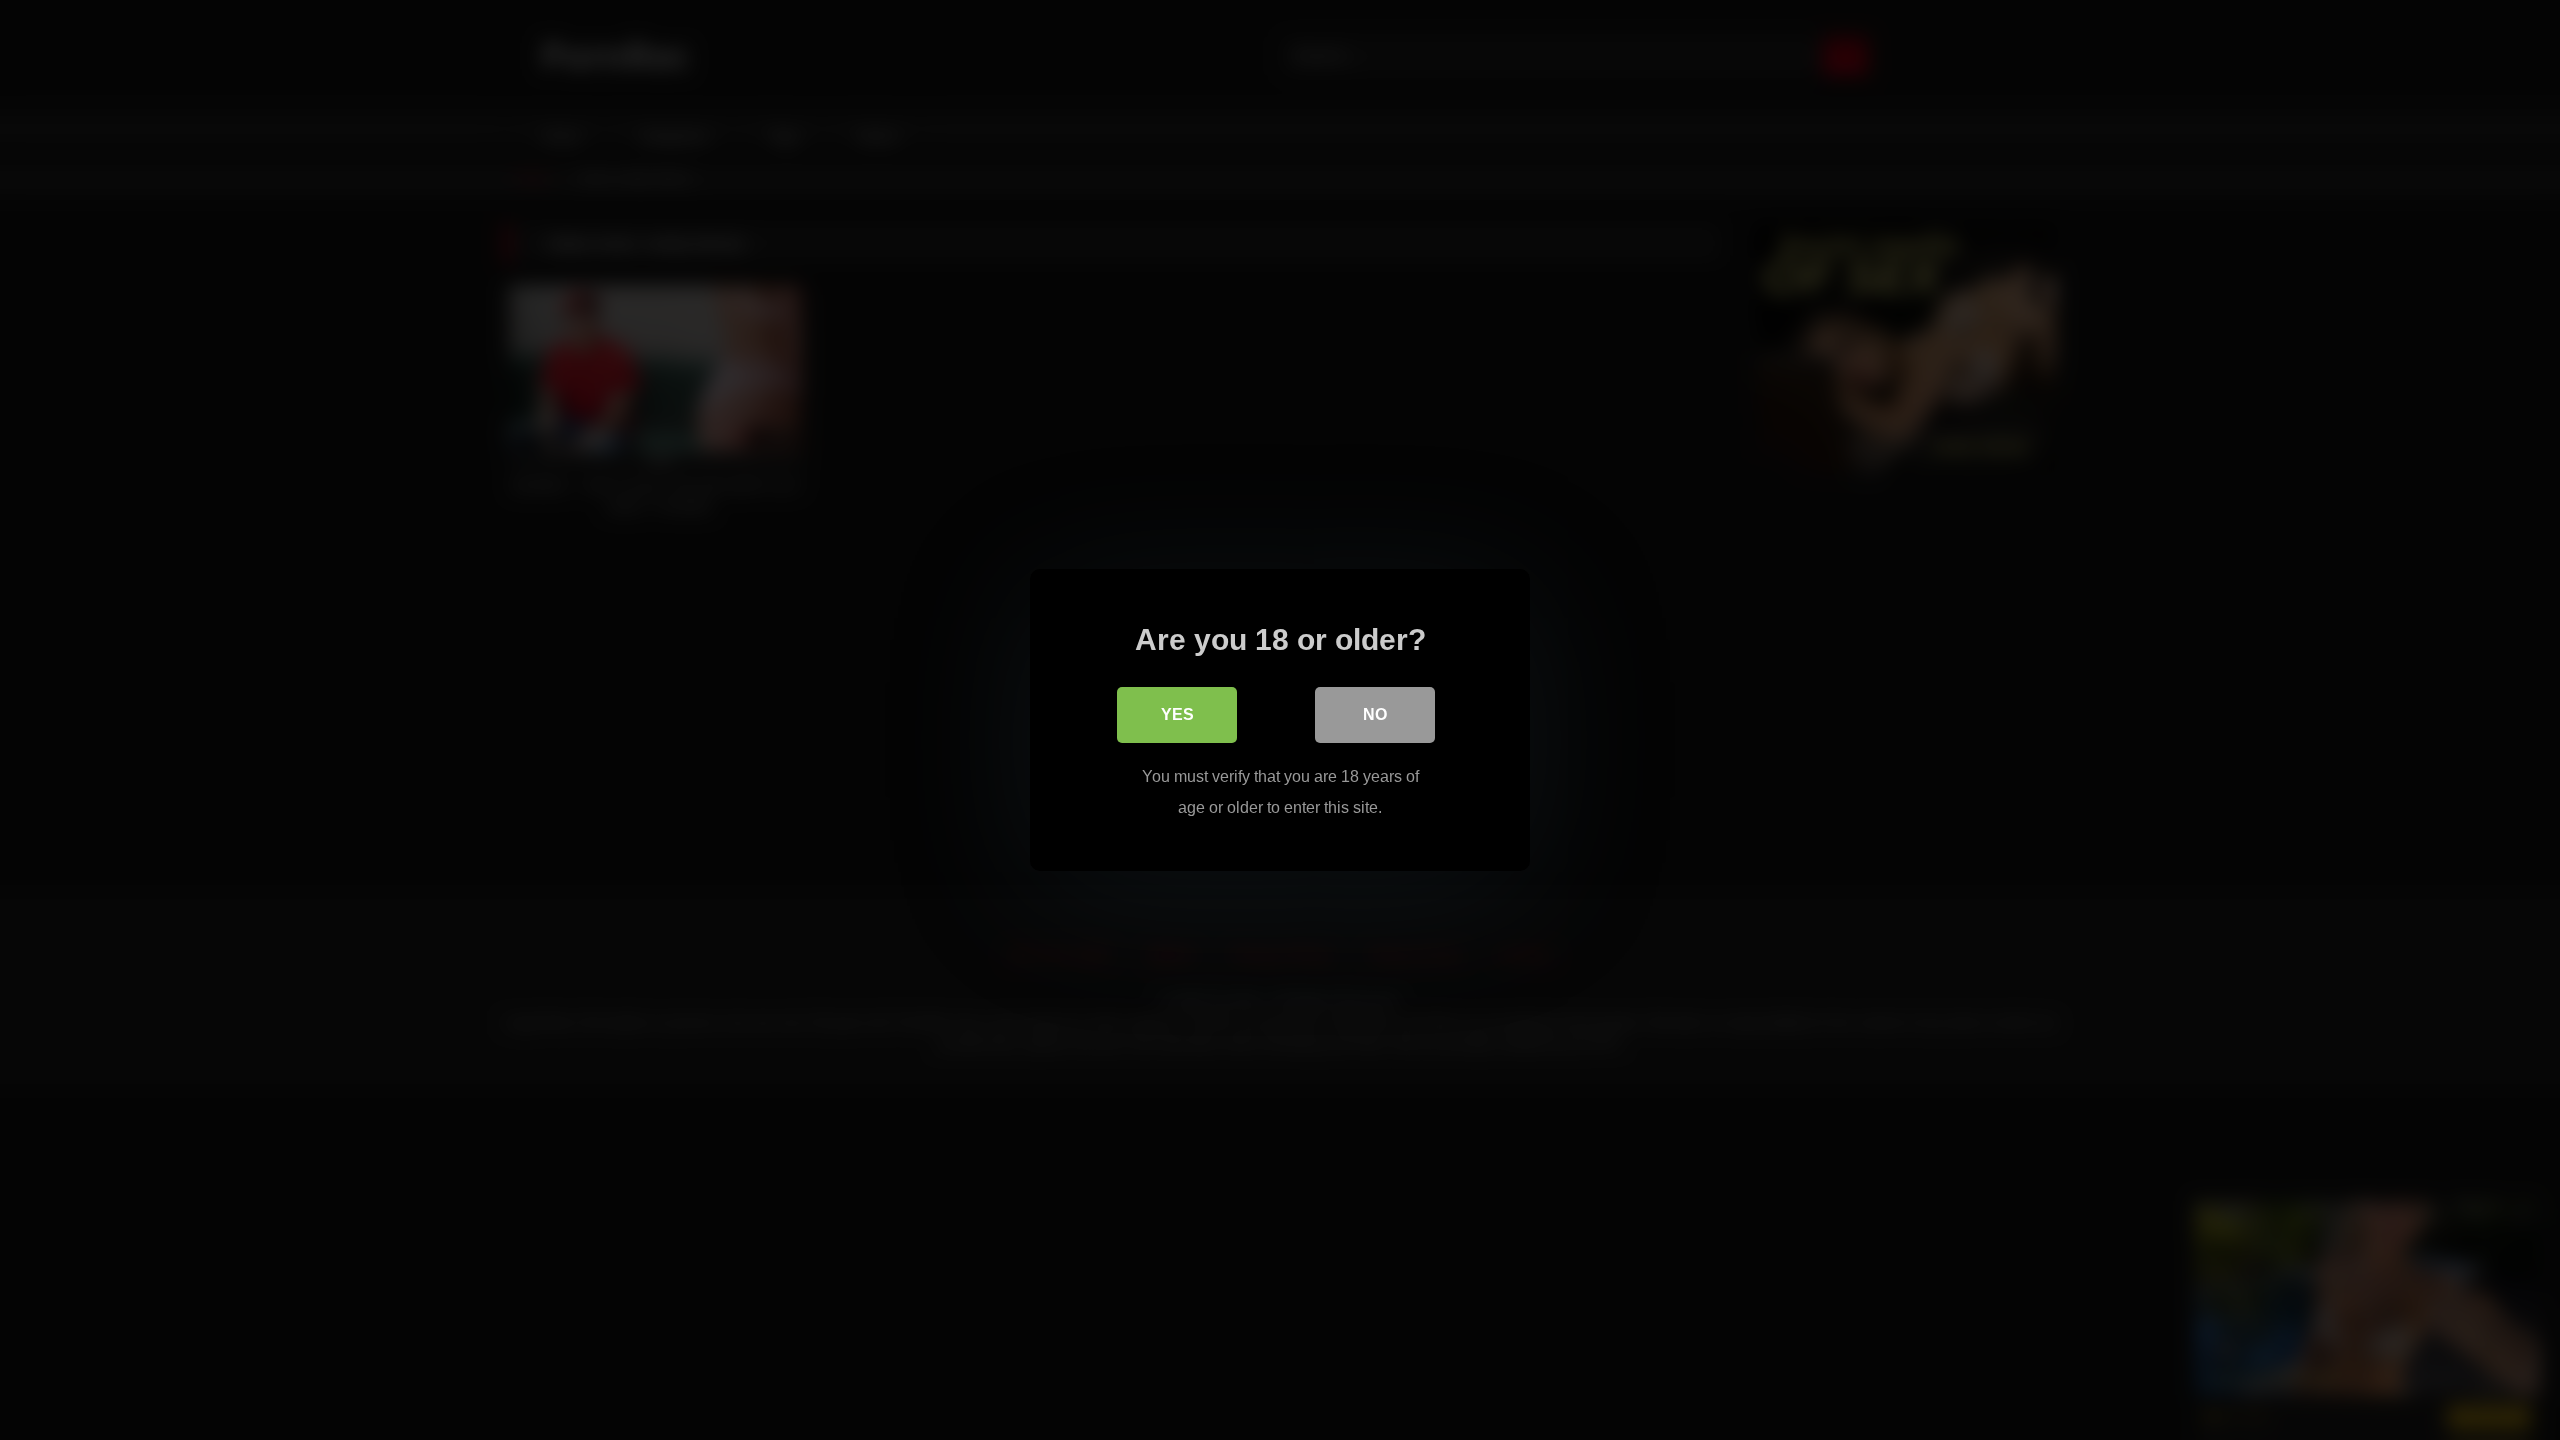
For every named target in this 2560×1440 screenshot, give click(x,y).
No (1375, 714)
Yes (1177, 714)
